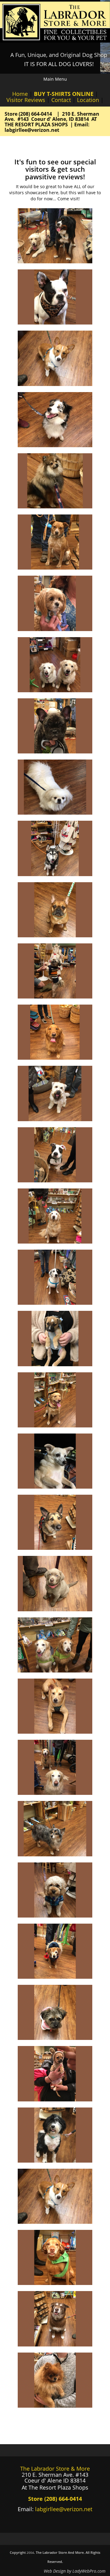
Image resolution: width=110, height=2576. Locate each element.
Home (20, 94)
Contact (61, 100)
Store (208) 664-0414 (29, 114)
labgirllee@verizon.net (64, 2509)
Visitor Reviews (26, 100)
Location (88, 100)
